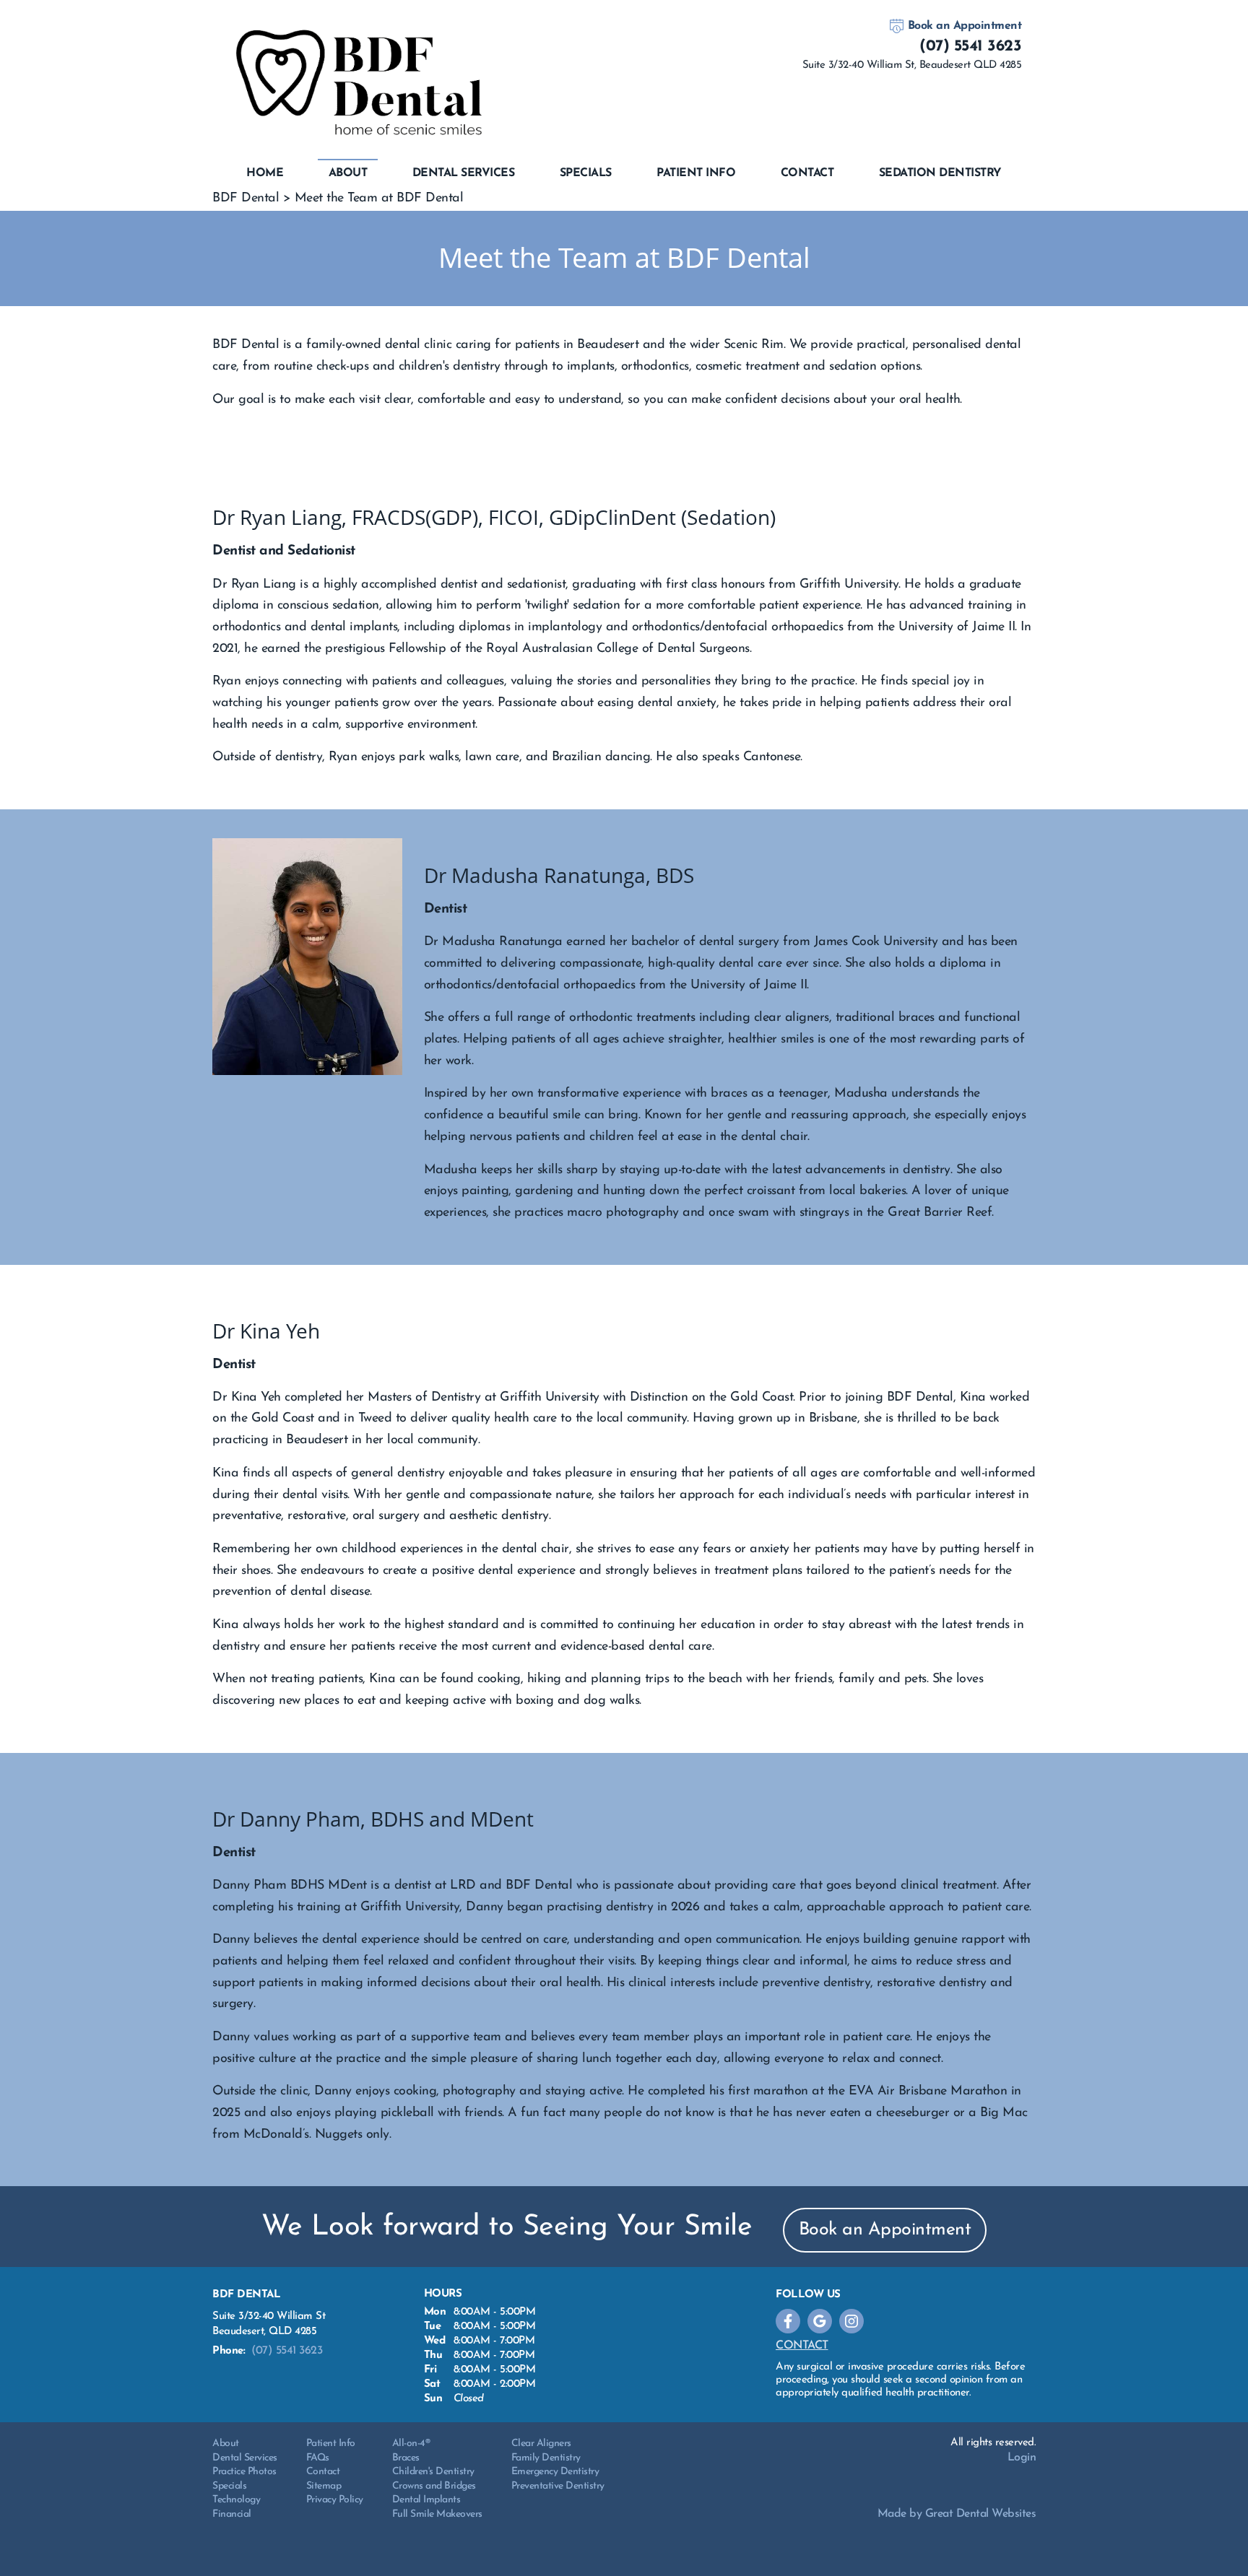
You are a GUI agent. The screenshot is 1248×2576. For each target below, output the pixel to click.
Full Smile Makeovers (437, 2514)
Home (265, 173)
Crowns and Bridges (434, 2486)
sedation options (875, 367)
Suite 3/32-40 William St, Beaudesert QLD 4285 (912, 65)
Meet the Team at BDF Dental (379, 199)
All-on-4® (411, 2444)
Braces (406, 2458)
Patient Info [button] (696, 173)
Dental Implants (426, 2500)
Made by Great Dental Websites (957, 2514)
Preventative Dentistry (558, 2486)
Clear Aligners (541, 2444)
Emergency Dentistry (555, 2472)
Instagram (851, 2321)
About (226, 2444)
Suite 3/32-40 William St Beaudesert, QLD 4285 (269, 2324)
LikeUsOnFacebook (788, 2321)
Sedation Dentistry (940, 173)
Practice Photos (244, 2472)
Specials (586, 173)
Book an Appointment (965, 26)
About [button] (348, 173)
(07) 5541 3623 (970, 47)
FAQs (318, 2458)
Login (1022, 2458)
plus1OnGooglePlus (820, 2321)
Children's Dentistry (433, 2472)
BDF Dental (246, 199)
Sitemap (324, 2486)
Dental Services (464, 173)
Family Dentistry (546, 2458)
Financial (232, 2514)
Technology (236, 2500)
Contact (807, 173)
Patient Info (331, 2444)
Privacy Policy (335, 2500)
